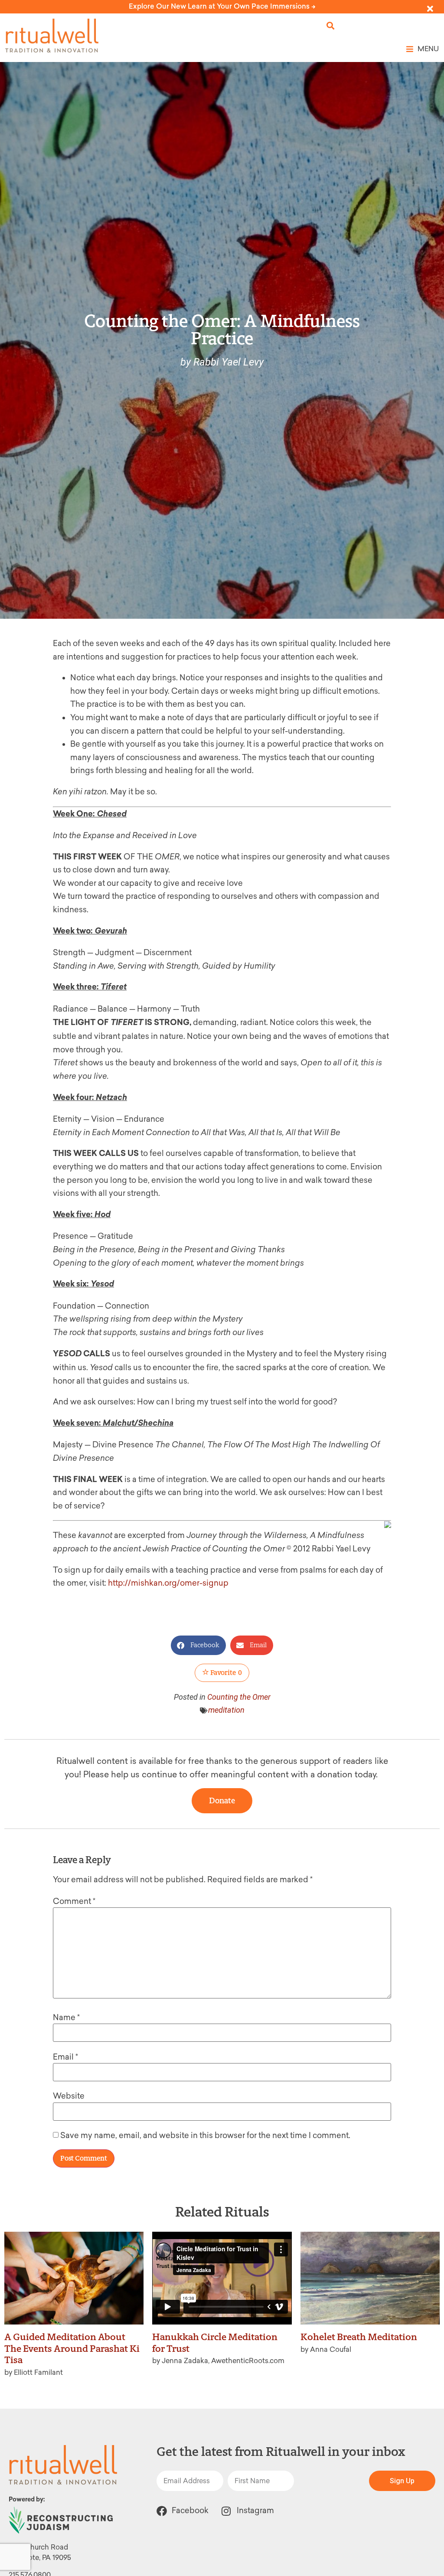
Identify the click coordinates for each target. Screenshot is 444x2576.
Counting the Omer (239, 1697)
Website (69, 2096)
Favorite (225, 1673)
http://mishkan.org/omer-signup (168, 1583)
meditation (226, 1710)
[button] (331, 26)
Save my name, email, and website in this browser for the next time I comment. (205, 2135)
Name (66, 2018)
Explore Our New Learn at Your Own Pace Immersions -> (222, 6)
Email (65, 2057)
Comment (74, 1901)
